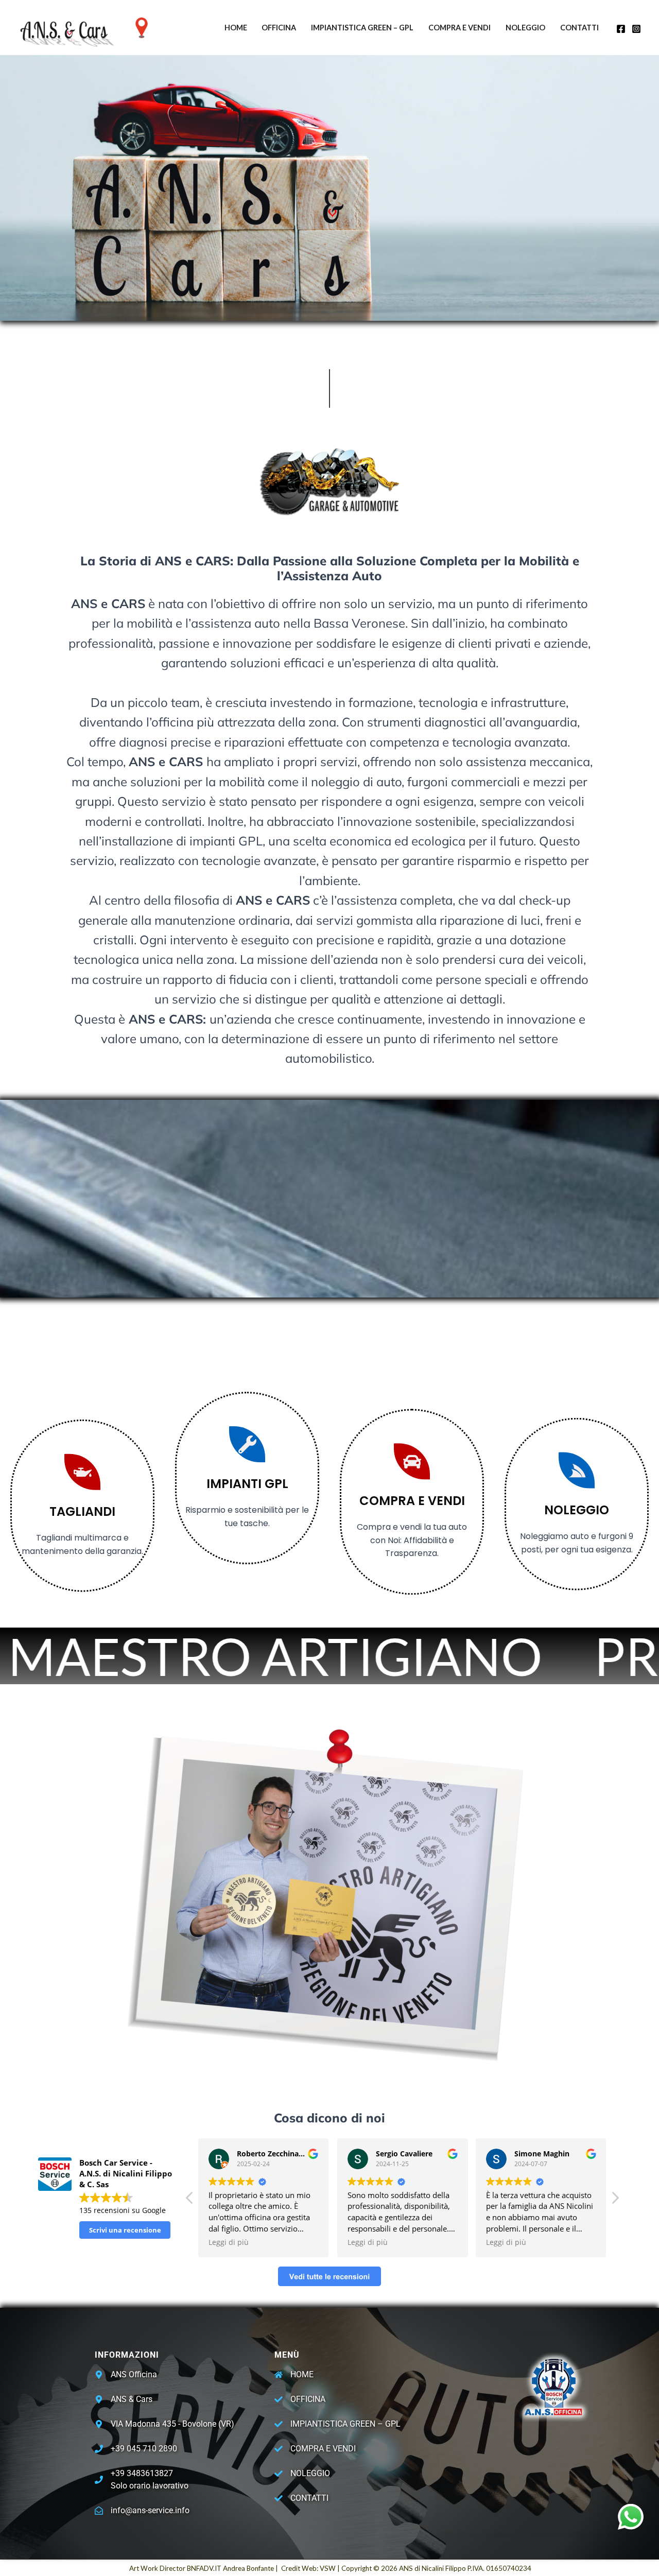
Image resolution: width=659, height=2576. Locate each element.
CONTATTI (579, 28)
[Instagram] (636, 29)
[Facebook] (621, 29)
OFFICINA (279, 28)
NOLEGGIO (525, 28)
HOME (236, 28)
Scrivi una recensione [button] (125, 2230)
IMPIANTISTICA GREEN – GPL (362, 28)
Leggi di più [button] (229, 2242)
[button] (615, 2201)
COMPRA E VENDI (459, 28)
